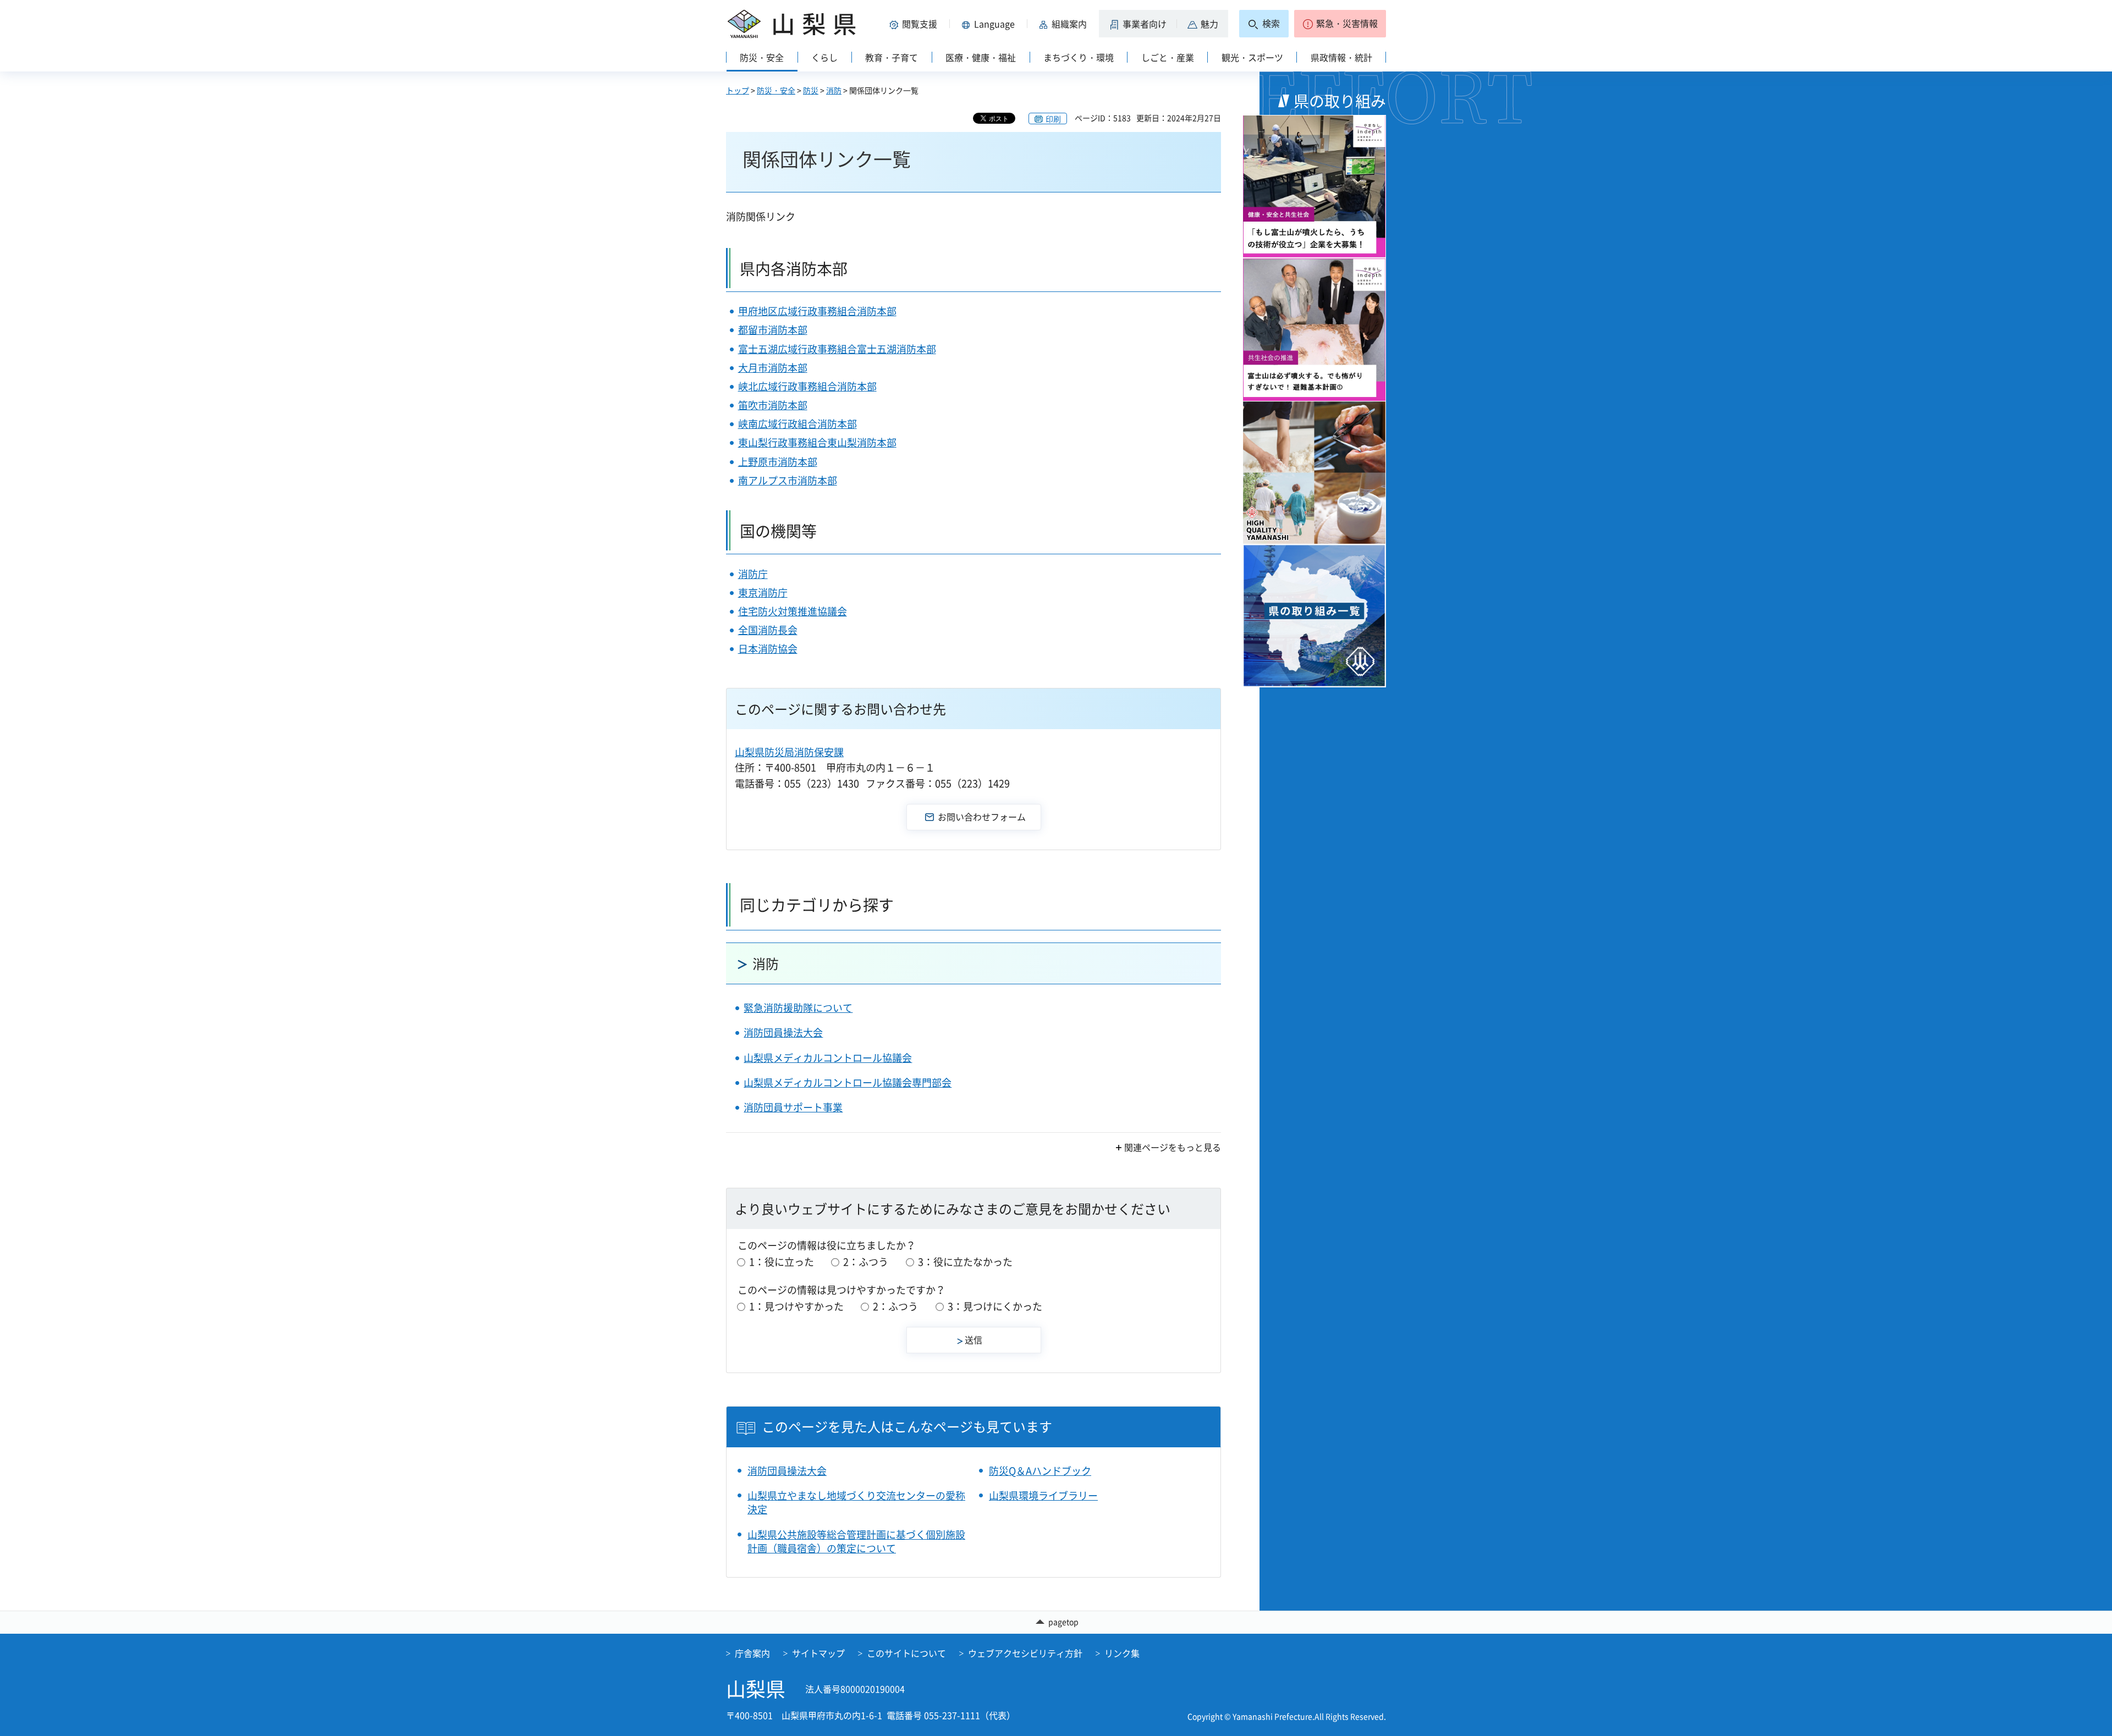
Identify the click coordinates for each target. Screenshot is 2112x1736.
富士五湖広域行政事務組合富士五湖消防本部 (837, 349)
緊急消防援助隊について (798, 1008)
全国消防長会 (768, 630)
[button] (915, 24)
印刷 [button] (1053, 119)
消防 (834, 90)
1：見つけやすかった (796, 1306)
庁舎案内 (752, 1653)
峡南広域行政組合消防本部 (798, 424)
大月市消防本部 (773, 368)
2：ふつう (866, 1262)
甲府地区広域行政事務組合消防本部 (817, 311)
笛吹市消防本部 (773, 405)
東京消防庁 (763, 593)
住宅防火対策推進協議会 (793, 611)
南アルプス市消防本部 (788, 480)
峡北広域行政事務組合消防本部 (807, 386)
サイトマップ (818, 1653)
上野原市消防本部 (778, 462)
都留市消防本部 (773, 330)
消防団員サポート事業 (793, 1107)
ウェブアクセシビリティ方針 (1025, 1653)
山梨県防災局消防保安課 (789, 752)
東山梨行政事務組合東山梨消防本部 (817, 442)
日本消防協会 (768, 649)
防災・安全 (776, 90)
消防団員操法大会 (783, 1032)
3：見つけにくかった (995, 1306)
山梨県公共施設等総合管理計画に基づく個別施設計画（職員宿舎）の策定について (856, 1541)
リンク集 (1122, 1653)
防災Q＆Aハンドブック (1040, 1471)
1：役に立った (782, 1262)
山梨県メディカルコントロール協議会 (828, 1058)
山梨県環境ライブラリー (1043, 1495)
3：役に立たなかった (965, 1262)
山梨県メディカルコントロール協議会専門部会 (848, 1082)
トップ (738, 90)
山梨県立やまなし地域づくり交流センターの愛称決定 (856, 1502)
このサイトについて (906, 1653)
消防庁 (753, 574)
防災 (811, 90)
